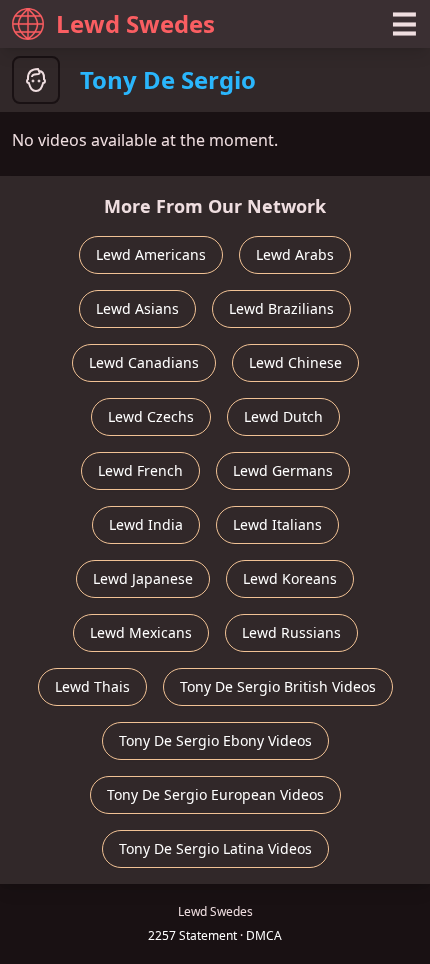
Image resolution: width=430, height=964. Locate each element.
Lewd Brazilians (281, 308)
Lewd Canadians (144, 362)
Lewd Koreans (290, 578)
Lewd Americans (151, 254)
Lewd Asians (137, 308)
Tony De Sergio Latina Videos (215, 848)
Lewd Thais (92, 686)
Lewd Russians (291, 632)
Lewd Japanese (143, 578)
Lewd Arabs (295, 254)
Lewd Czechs (151, 416)
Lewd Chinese (295, 362)
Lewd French (140, 470)
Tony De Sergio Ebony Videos (215, 740)
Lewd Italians (277, 524)
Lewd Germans (283, 470)
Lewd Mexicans (141, 632)
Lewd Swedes (135, 23)
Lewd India (146, 524)
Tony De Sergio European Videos (215, 794)
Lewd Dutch (283, 416)
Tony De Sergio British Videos (278, 686)
